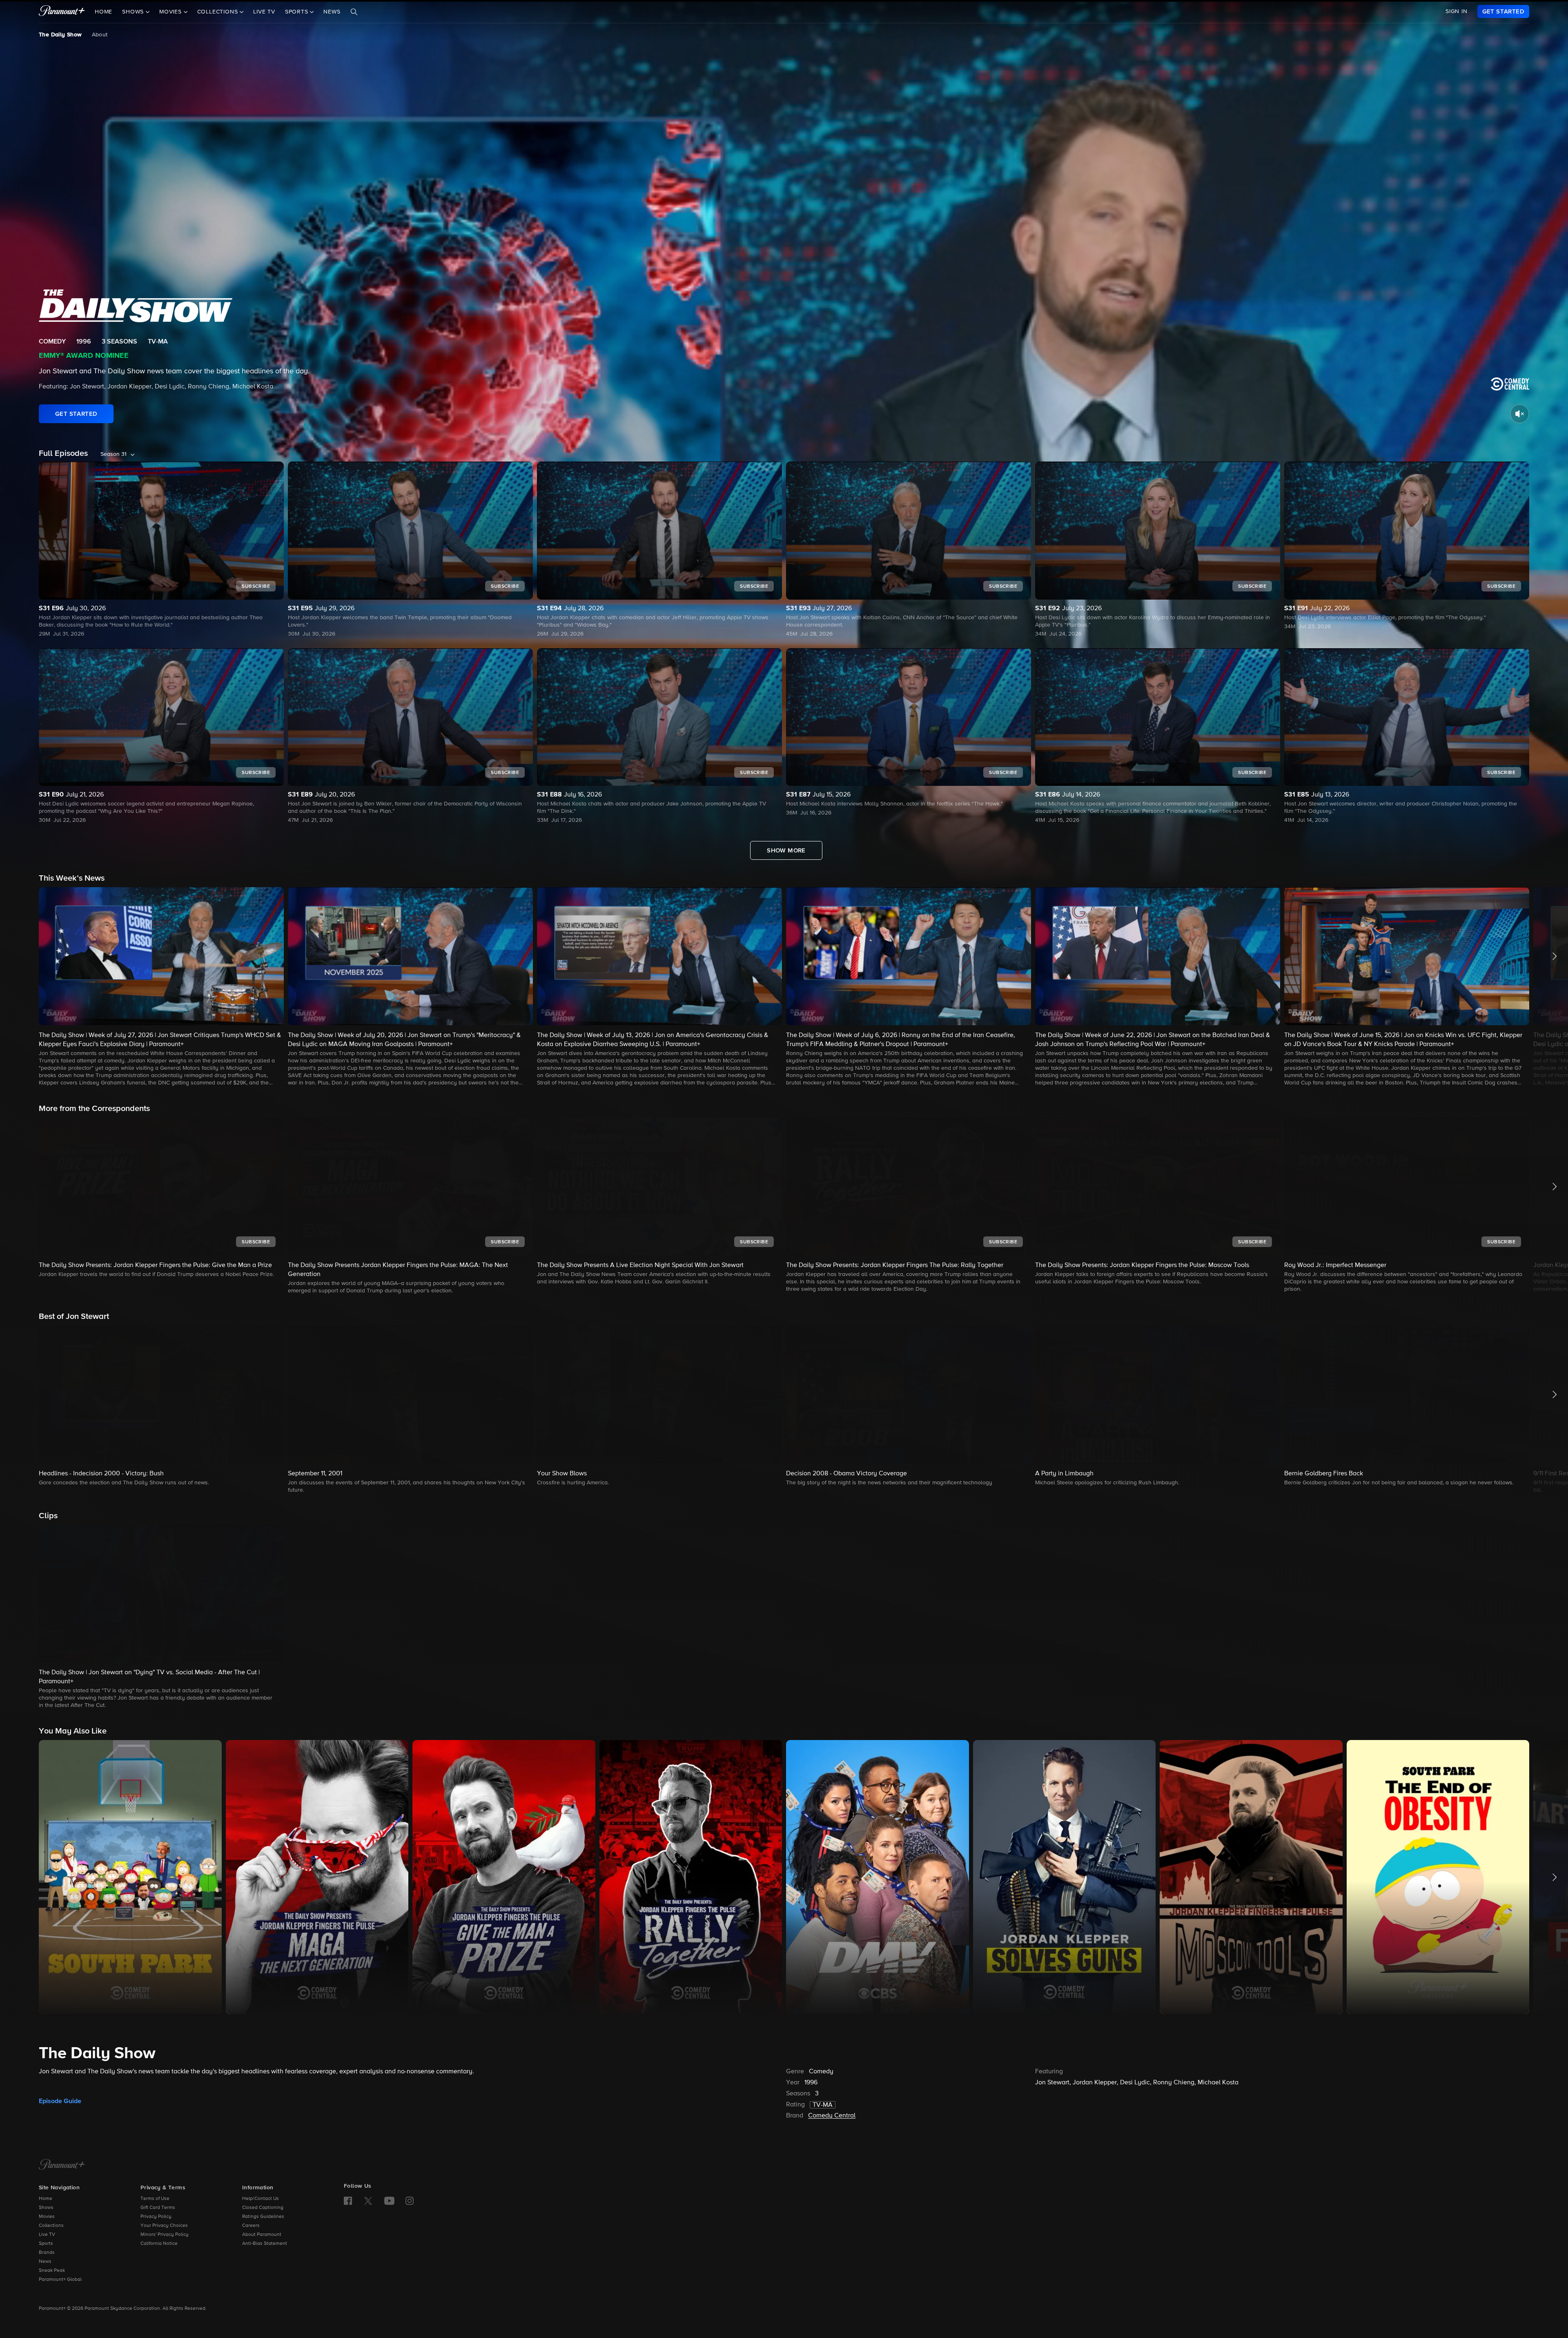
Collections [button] (219, 12)
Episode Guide (60, 2101)
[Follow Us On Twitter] (368, 2200)
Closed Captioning (263, 2208)
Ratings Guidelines (263, 2217)
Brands (47, 2253)
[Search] (354, 12)
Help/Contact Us (261, 2199)
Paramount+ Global (60, 2280)
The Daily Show (60, 35)
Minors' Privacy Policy (165, 2235)
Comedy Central (832, 2116)
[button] (161, 987)
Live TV (264, 12)
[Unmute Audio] (1520, 414)
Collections (51, 2226)
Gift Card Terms (158, 2208)
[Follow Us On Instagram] (410, 2201)
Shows (46, 2208)
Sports (46, 2244)
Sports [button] (298, 12)
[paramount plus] (62, 11)
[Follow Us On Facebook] (348, 2201)
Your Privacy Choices (164, 2226)
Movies (47, 2217)
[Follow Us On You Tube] (389, 2201)
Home (104, 12)
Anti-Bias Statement (265, 2244)
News (332, 12)
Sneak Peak (52, 2271)
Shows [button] (134, 12)
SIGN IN (1457, 11)
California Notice (159, 2244)
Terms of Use (155, 2199)
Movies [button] (171, 12)
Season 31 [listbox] (114, 454)
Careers (251, 2226)
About (100, 35)
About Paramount (262, 2235)
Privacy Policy (156, 2217)
